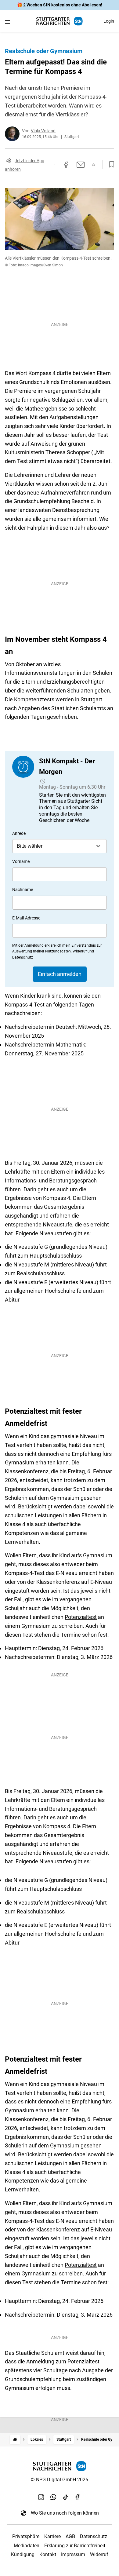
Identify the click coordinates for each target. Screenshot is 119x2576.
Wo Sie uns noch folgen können (65, 2513)
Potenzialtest (81, 1617)
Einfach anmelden (60, 974)
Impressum (73, 2554)
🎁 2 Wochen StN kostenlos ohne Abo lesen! (60, 5)
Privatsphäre (26, 2536)
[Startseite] (15, 2440)
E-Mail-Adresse (26, 918)
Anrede (19, 833)
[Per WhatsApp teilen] (94, 165)
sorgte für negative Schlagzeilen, (44, 400)
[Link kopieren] (55, 165)
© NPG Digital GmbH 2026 (60, 2480)
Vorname (21, 861)
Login (109, 21)
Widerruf (99, 2554)
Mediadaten (27, 2546)
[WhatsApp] (53, 2497)
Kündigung (23, 2554)
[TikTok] (66, 2497)
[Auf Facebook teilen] (66, 165)
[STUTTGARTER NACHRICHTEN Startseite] (60, 21)
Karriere (52, 2536)
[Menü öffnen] (7, 22)
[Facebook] (78, 2497)
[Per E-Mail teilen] (81, 165)
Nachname (23, 890)
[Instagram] (41, 2497)
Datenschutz (94, 2536)
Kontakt (48, 2554)
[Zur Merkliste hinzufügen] (110, 165)
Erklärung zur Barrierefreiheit (75, 2546)
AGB (70, 2536)
